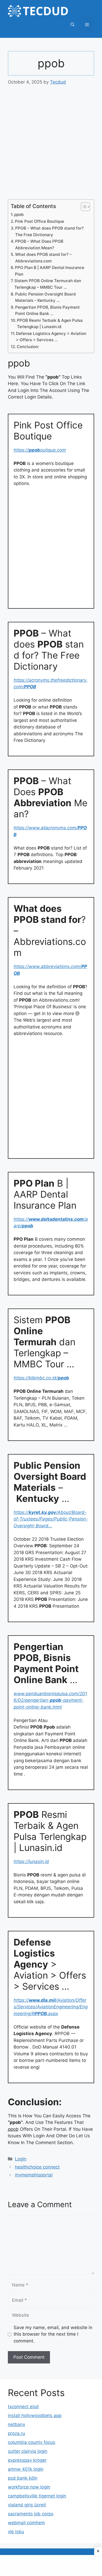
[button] (73, 25)
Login (21, 2159)
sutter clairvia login (28, 2451)
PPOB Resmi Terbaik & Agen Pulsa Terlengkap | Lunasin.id (50, 324)
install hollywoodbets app (35, 2415)
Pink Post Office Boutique (39, 221)
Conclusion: (28, 347)
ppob (19, 214)
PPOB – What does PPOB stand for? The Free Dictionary (49, 231)
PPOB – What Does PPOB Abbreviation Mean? (39, 245)
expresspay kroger (27, 2460)
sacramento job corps (31, 2514)
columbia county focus (32, 2442)
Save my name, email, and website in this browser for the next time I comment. (53, 2334)
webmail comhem (26, 2523)
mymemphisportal (34, 2175)
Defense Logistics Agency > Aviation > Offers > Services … (51, 337)
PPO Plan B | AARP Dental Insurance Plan (50, 271)
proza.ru (16, 2433)
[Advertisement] (51, 146)
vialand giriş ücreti (27, 2505)
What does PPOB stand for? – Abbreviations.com (43, 258)
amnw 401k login (26, 2469)
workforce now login (29, 2487)
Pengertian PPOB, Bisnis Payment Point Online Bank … (47, 311)
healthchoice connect (37, 2167)
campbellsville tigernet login (37, 2496)
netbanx (16, 2424)
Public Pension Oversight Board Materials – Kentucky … (46, 297)
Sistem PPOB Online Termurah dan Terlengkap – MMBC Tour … (48, 284)
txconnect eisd (23, 2407)
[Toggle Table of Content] (83, 207)
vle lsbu (16, 2532)
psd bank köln (23, 2478)
